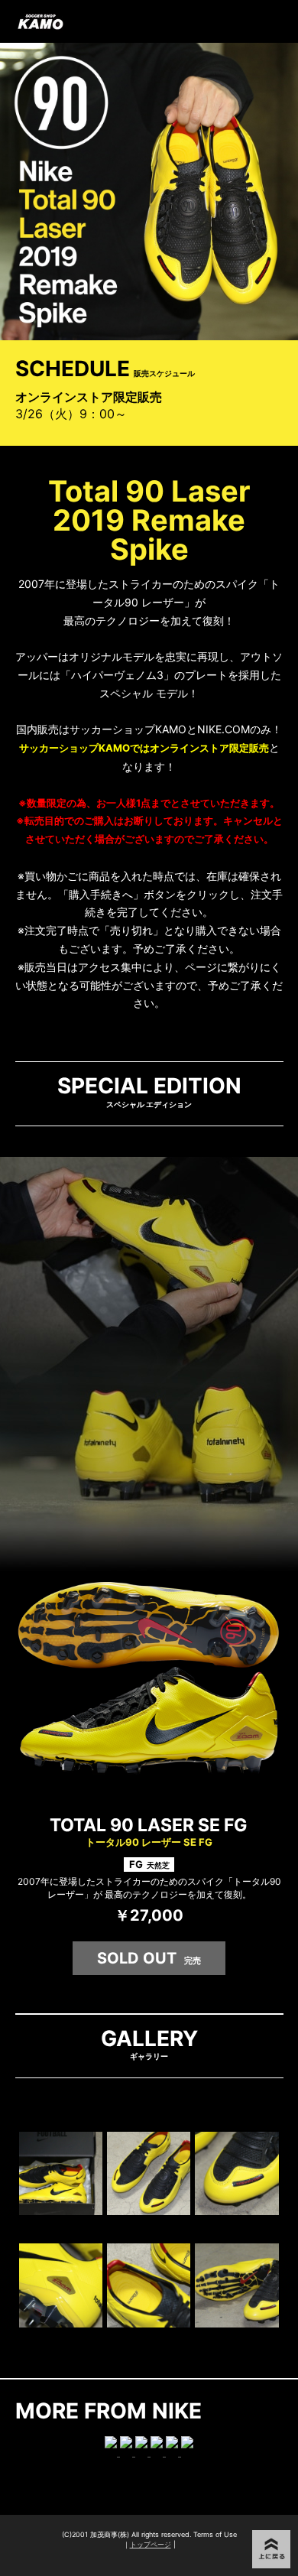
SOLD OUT (149, 1958)
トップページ (151, 2544)
